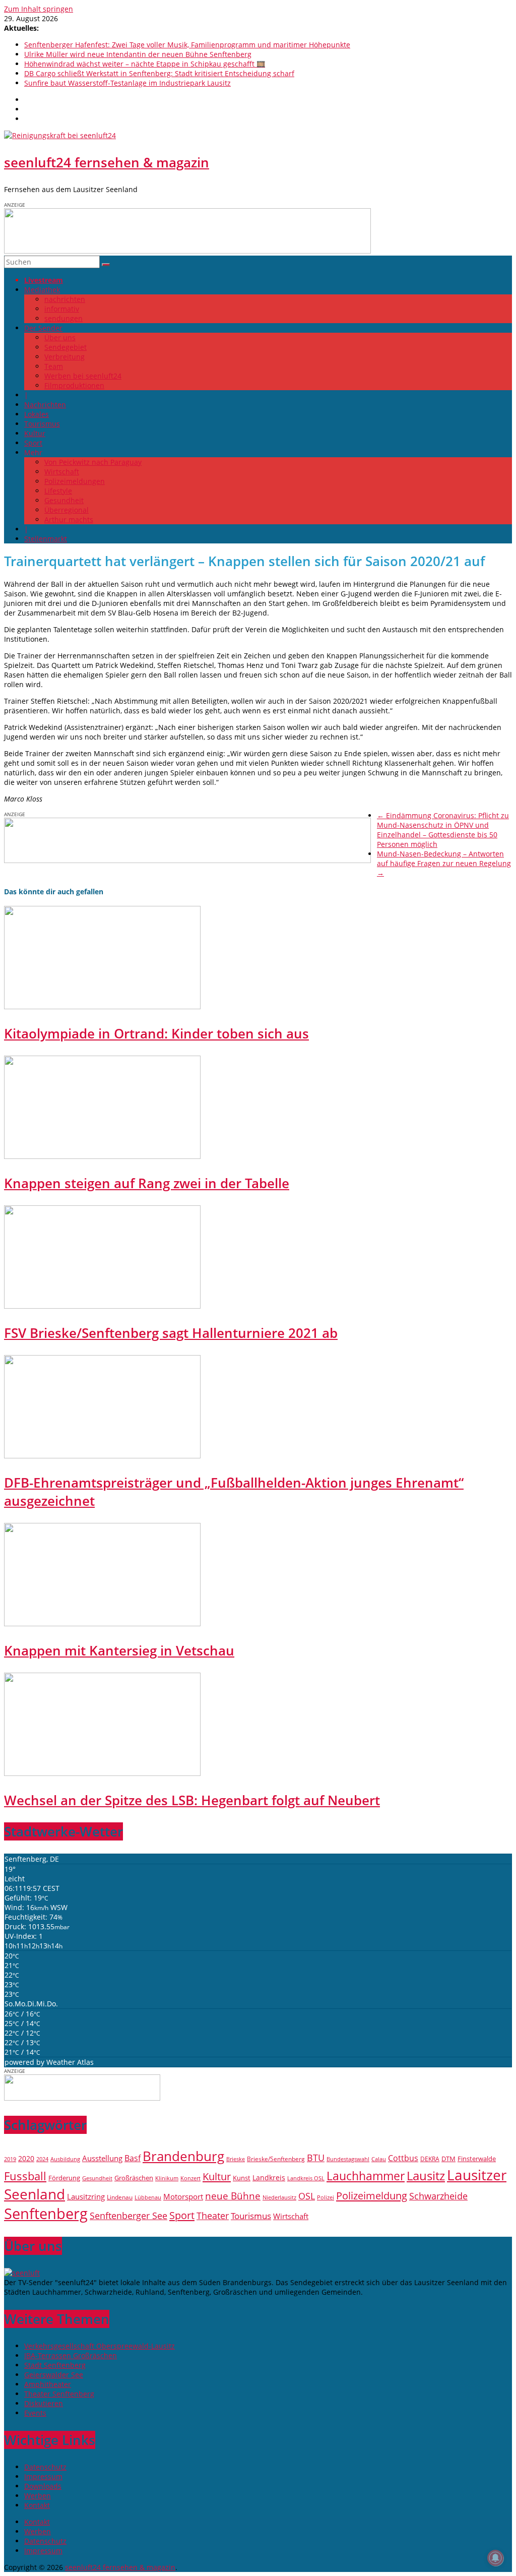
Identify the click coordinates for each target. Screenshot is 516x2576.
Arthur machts (69, 519)
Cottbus (403, 2158)
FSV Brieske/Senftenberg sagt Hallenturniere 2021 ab (171, 1333)
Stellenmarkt (46, 539)
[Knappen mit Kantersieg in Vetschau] (102, 1623)
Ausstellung (102, 2158)
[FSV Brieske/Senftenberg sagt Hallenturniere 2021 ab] (102, 1306)
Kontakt (37, 2505)
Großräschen (134, 2178)
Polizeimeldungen (75, 481)
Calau (379, 2159)
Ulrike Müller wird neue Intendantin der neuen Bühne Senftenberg (138, 54)
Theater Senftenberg (59, 2394)
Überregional (67, 510)
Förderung (64, 2178)
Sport (33, 443)
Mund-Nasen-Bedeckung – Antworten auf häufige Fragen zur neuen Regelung (444, 863)
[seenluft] (22, 2273)
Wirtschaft (62, 472)
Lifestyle (58, 491)
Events (35, 2413)
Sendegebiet (66, 347)
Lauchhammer (366, 2176)
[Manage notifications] (495, 2558)
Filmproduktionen (74, 385)
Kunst (242, 2178)
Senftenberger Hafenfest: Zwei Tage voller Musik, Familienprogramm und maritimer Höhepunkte (187, 45)
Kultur (35, 433)
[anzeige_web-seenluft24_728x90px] (187, 251)
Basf (133, 2158)
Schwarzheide (438, 2196)
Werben (38, 2496)
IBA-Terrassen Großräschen (71, 2355)
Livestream (44, 280)
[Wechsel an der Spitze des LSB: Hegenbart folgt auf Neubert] (102, 1773)
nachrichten (65, 299)
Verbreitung (64, 357)
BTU (316, 2157)
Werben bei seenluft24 (83, 376)
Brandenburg (183, 2156)
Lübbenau (148, 2197)
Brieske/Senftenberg (276, 2159)
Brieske (236, 2159)
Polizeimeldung (372, 2195)
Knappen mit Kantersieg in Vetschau (119, 1650)
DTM (448, 2159)
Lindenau (120, 2197)
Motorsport (183, 2196)
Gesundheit (64, 500)
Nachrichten (45, 405)
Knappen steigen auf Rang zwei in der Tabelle (147, 1183)
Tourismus (42, 424)
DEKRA (430, 2159)
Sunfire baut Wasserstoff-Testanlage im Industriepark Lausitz (127, 83)
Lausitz (426, 2176)
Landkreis (269, 2178)
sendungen (63, 318)
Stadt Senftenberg (55, 2365)
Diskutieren (44, 2403)
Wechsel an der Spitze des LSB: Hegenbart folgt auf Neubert (192, 1800)
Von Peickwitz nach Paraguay (93, 462)
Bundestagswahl (348, 2159)
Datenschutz (45, 2467)
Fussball (25, 2176)
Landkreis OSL (306, 2178)
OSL (307, 2196)
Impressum (43, 2476)
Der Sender (43, 328)
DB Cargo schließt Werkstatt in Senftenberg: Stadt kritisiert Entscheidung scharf (159, 73)
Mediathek (42, 290)
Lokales (37, 414)
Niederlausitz (279, 2197)
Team (54, 366)
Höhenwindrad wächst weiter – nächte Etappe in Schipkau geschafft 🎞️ (145, 64)
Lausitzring (86, 2196)
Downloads (43, 2486)
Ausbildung (65, 2159)
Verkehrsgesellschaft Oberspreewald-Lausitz (100, 2346)
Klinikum (167, 2178)
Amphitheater (48, 2384)
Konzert (190, 2178)
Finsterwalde (477, 2159)
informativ (62, 309)
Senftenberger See (128, 2216)
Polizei (326, 2197)
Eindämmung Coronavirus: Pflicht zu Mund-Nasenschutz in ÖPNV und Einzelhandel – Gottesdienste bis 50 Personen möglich (443, 830)
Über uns (60, 338)
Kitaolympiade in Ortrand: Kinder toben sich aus (156, 1033)
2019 (10, 2159)
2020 (26, 2158)
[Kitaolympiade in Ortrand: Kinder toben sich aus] (102, 1006)
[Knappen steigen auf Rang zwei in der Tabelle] (102, 1156)
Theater (213, 2216)
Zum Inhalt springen (39, 9)
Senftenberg (46, 2214)
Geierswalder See (54, 2375)
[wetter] (82, 2098)
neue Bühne (233, 2196)
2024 (42, 2159)
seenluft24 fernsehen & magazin (107, 162)
